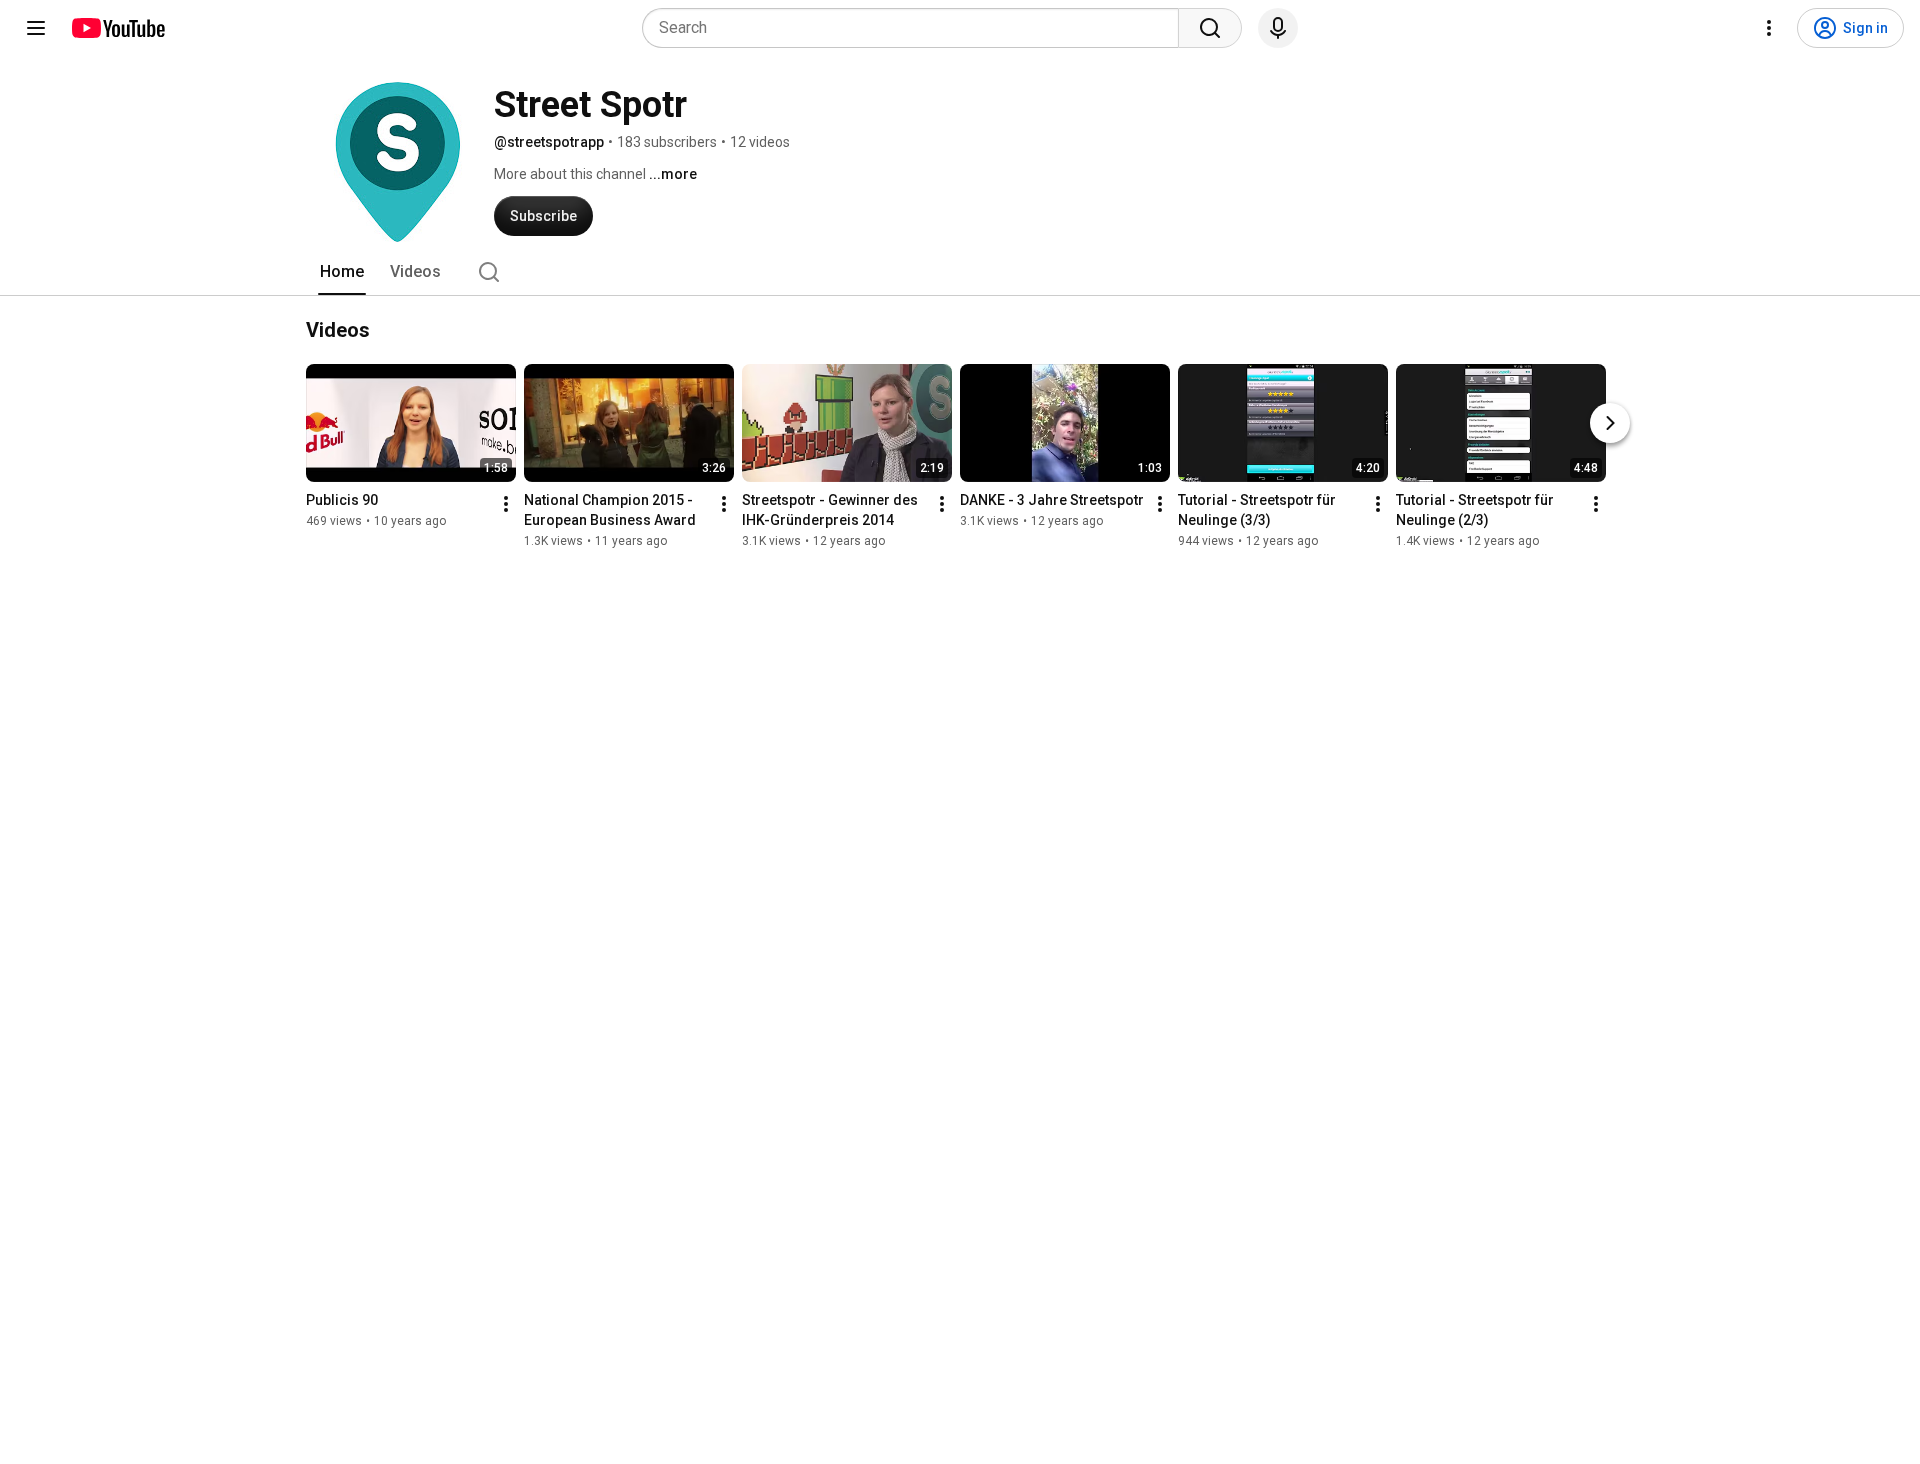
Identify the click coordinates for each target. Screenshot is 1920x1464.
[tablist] (960, 272)
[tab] (342, 272)
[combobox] (916, 28)
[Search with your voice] (1278, 28)
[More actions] (506, 504)
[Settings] (1769, 28)
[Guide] (36, 28)
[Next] (1610, 423)
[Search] (1210, 28)
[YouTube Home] (117, 28)
